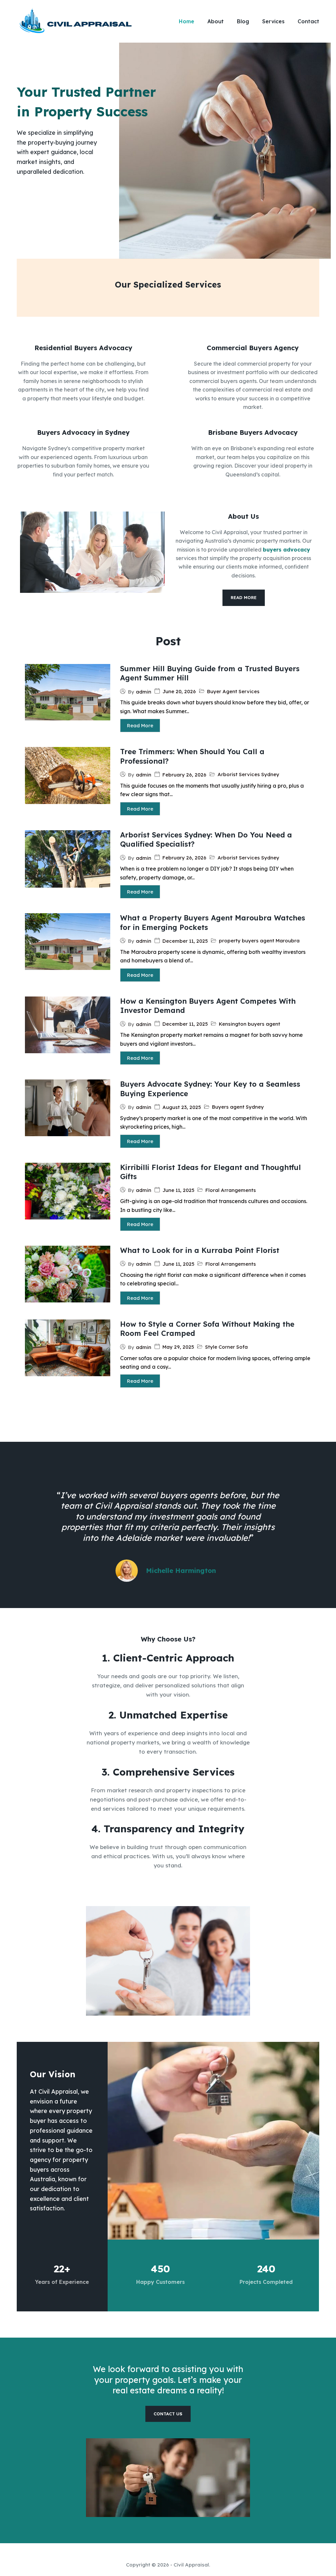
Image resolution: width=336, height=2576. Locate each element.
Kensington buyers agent (250, 1024)
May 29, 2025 (178, 1347)
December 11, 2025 (185, 941)
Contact (308, 21)
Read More (140, 725)
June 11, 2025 (178, 1190)
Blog (243, 21)
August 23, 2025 (182, 1107)
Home (187, 21)
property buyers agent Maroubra (259, 941)
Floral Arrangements (231, 1190)
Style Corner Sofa (226, 1347)
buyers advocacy (286, 550)
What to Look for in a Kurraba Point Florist (200, 1250)
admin (144, 692)
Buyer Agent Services (233, 691)
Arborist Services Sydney (248, 774)
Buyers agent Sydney (238, 1107)
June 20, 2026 (179, 691)
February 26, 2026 (184, 775)
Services (273, 21)
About (216, 21)
